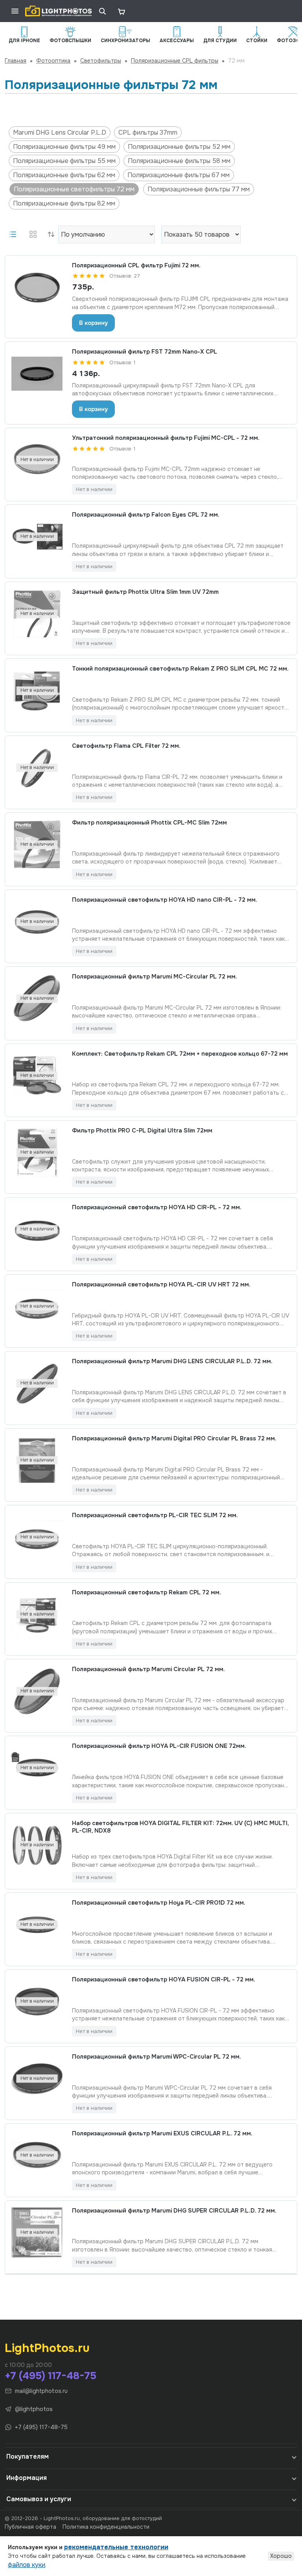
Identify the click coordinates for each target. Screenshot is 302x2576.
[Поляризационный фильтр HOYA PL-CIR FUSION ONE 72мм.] (37, 1768)
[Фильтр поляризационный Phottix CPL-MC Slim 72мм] (37, 845)
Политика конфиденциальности (106, 2527)
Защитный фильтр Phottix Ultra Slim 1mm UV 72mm (145, 592)
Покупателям (28, 2456)
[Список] (13, 234)
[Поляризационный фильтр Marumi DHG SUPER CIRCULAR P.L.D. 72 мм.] (37, 2233)
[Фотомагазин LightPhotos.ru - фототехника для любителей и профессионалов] (59, 11)
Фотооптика (53, 61)
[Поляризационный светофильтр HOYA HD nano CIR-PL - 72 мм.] (37, 922)
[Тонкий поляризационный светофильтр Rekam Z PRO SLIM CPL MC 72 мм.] (37, 691)
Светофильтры (101, 61)
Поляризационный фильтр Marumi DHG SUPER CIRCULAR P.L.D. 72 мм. (174, 2211)
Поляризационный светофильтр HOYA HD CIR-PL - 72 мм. (157, 1207)
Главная (16, 61)
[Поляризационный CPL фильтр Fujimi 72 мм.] (37, 287)
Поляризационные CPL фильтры (175, 61)
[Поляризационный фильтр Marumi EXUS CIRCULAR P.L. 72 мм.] (37, 2155)
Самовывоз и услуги (39, 2499)
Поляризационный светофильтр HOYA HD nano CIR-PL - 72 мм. (165, 900)
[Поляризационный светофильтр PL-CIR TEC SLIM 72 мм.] (37, 1537)
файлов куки (27, 2565)
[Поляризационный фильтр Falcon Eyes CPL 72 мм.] (37, 537)
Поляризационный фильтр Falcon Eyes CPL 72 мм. (146, 515)
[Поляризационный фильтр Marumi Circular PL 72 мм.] (37, 1691)
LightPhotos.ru (47, 2348)
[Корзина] (121, 11)
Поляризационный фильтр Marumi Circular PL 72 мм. (148, 1669)
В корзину (93, 323)
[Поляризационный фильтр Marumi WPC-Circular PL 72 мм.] (37, 2079)
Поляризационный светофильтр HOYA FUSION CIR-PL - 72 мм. (164, 1980)
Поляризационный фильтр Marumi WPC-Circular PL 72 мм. (157, 2057)
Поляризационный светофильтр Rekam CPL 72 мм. (146, 1593)
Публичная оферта (30, 2527)
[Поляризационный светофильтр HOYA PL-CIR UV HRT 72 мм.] (37, 1307)
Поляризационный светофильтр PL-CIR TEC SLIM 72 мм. (155, 1515)
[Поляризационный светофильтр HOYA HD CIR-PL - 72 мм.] (37, 1229)
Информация (27, 2478)
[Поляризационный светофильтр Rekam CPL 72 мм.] (37, 1614)
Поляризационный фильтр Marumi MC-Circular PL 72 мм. (155, 977)
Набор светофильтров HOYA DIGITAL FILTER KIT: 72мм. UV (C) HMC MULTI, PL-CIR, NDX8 (180, 1827)
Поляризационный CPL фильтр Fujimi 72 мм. (136, 266)
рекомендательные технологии (116, 2547)
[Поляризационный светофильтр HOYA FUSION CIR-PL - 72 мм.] (37, 2001)
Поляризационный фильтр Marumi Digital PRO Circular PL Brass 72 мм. (174, 1439)
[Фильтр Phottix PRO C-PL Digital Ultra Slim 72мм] (37, 1153)
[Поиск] (102, 11)
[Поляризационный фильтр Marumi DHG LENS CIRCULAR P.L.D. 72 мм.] (37, 1383)
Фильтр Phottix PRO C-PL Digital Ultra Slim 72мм (142, 1131)
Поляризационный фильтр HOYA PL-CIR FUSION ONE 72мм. (159, 1746)
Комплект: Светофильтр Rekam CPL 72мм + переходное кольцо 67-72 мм (180, 1054)
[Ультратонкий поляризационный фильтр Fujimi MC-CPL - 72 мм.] (37, 460)
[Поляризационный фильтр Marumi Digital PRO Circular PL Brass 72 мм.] (37, 1460)
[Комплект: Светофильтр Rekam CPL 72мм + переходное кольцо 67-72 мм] (37, 1076)
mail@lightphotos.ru (41, 2391)
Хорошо (281, 2556)
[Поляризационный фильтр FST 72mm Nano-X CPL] (37, 374)
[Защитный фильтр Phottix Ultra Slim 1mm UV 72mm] (37, 614)
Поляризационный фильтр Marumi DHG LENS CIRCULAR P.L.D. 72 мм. (172, 1361)
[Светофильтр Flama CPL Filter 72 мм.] (37, 768)
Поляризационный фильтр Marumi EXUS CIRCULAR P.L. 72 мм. (162, 2134)
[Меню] (15, 11)
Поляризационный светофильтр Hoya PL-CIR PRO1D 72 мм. (159, 1903)
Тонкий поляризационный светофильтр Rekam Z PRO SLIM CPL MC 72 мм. (180, 669)
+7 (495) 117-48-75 (51, 2376)
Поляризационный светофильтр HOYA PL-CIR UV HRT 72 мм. (161, 1285)
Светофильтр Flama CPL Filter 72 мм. (126, 746)
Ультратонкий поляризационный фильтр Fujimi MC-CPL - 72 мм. (166, 438)
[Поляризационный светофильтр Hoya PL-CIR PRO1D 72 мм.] (37, 1925)
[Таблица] (33, 234)
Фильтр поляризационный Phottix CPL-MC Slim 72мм (149, 823)
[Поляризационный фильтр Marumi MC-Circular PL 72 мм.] (37, 999)
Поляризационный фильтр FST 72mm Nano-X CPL (145, 352)
